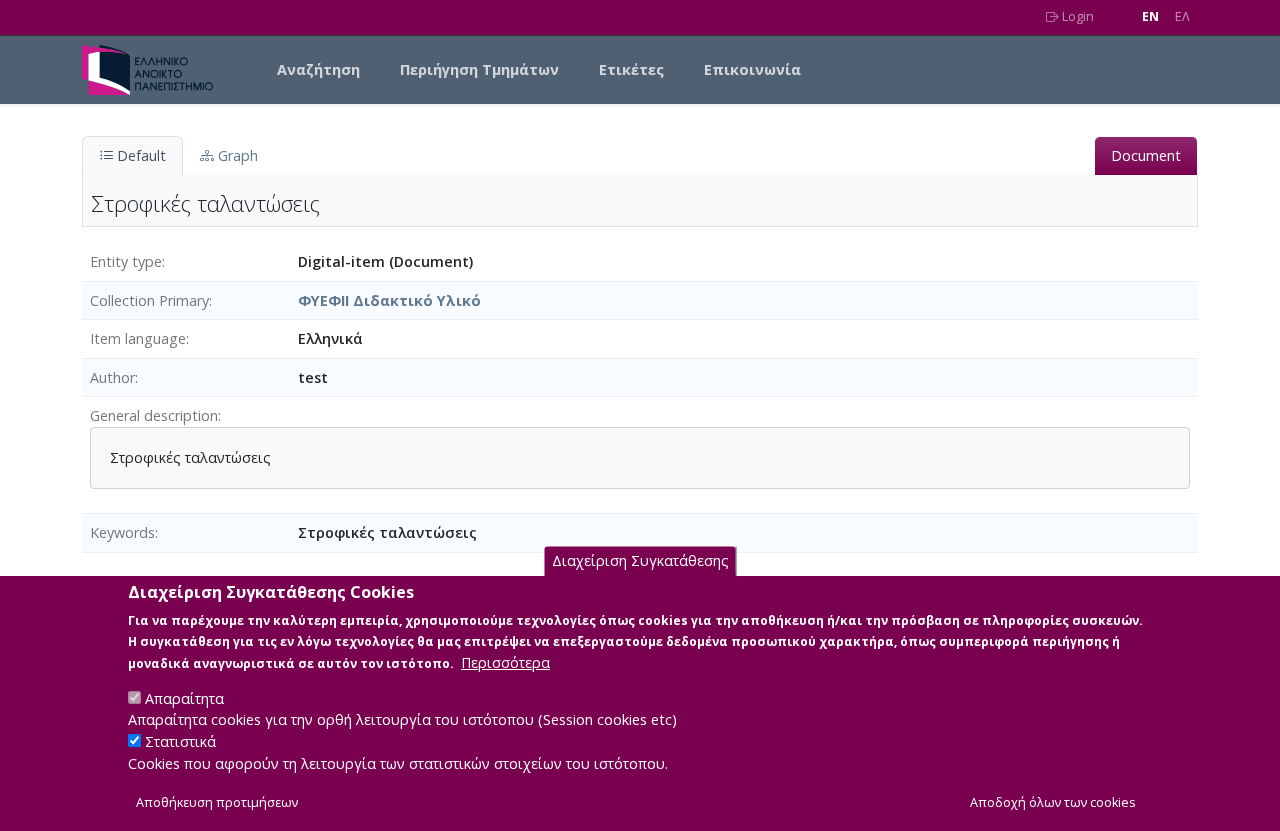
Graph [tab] (236, 155)
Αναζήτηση (318, 69)
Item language (138, 338)
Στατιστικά (180, 741)
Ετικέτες (631, 69)
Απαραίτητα (184, 697)
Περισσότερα (505, 661)
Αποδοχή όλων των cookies (1053, 802)
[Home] (155, 70)
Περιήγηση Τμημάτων (479, 69)
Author (112, 377)
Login (1076, 16)
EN (1150, 16)
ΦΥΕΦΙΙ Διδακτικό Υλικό (389, 300)
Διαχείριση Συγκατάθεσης (640, 560)
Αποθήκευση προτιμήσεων (217, 802)
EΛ (1182, 16)
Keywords (122, 532)
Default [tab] (139, 155)
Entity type (126, 261)
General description (154, 415)
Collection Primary (149, 300)
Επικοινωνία (752, 69)
